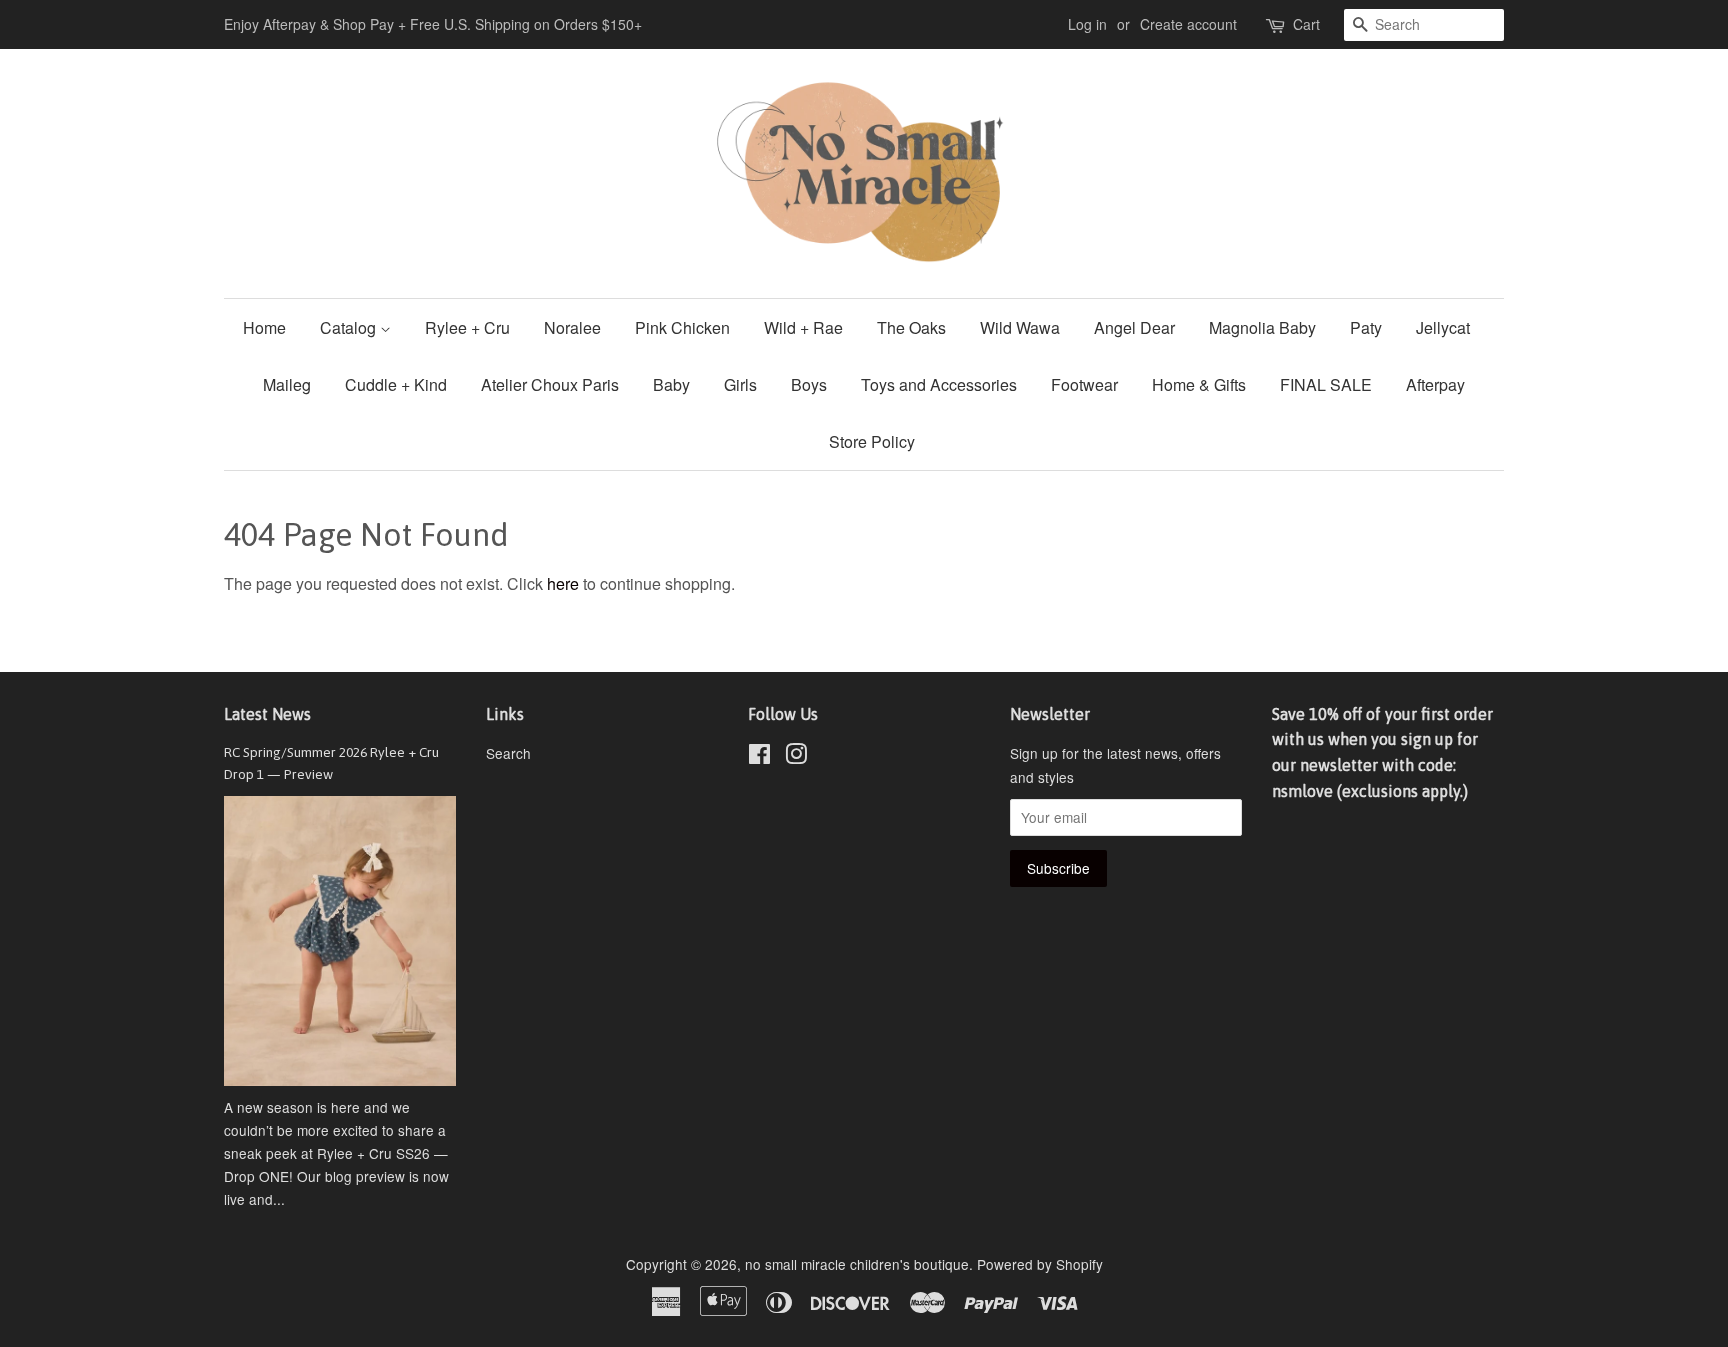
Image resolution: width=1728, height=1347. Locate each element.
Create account (1188, 24)
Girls (740, 384)
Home (264, 327)
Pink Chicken (682, 327)
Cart (1306, 24)
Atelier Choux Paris (550, 384)
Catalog (350, 327)
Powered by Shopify (1040, 1264)
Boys (809, 384)
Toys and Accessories (939, 384)
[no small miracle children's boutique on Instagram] (796, 757)
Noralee (572, 327)
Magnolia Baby (1262, 327)
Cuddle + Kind (396, 384)
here (563, 583)
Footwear (1084, 384)
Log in (1087, 24)
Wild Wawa (1020, 327)
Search (508, 753)
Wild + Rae (803, 327)
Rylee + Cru (467, 327)
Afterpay (1435, 384)
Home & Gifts (1199, 384)
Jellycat (1443, 327)
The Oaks (911, 327)
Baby (671, 384)
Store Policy (872, 441)
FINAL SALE (1326, 384)
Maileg (287, 384)
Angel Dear (1134, 327)
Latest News (267, 714)
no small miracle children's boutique (857, 1264)
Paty (1366, 327)
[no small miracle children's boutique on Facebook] (759, 757)
